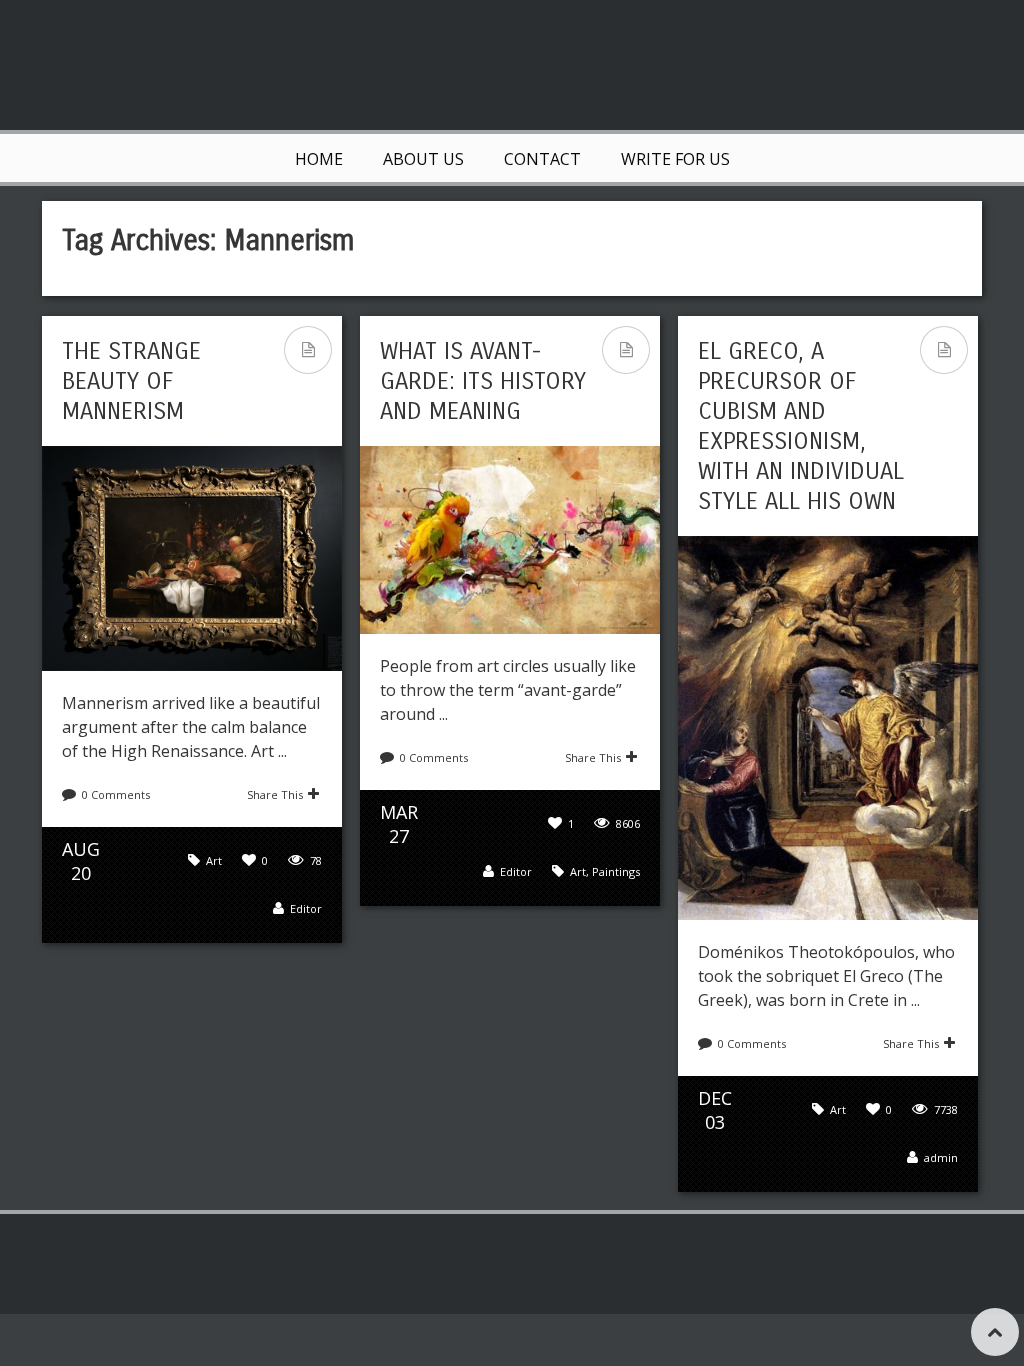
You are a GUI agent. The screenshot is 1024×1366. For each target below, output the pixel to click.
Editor (306, 908)
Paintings (616, 871)
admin (941, 1157)
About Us (423, 159)
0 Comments (116, 794)
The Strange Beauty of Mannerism (131, 381)
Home (319, 159)
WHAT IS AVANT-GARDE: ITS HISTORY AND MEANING (483, 381)
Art (214, 860)
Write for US (675, 159)
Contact (542, 159)
